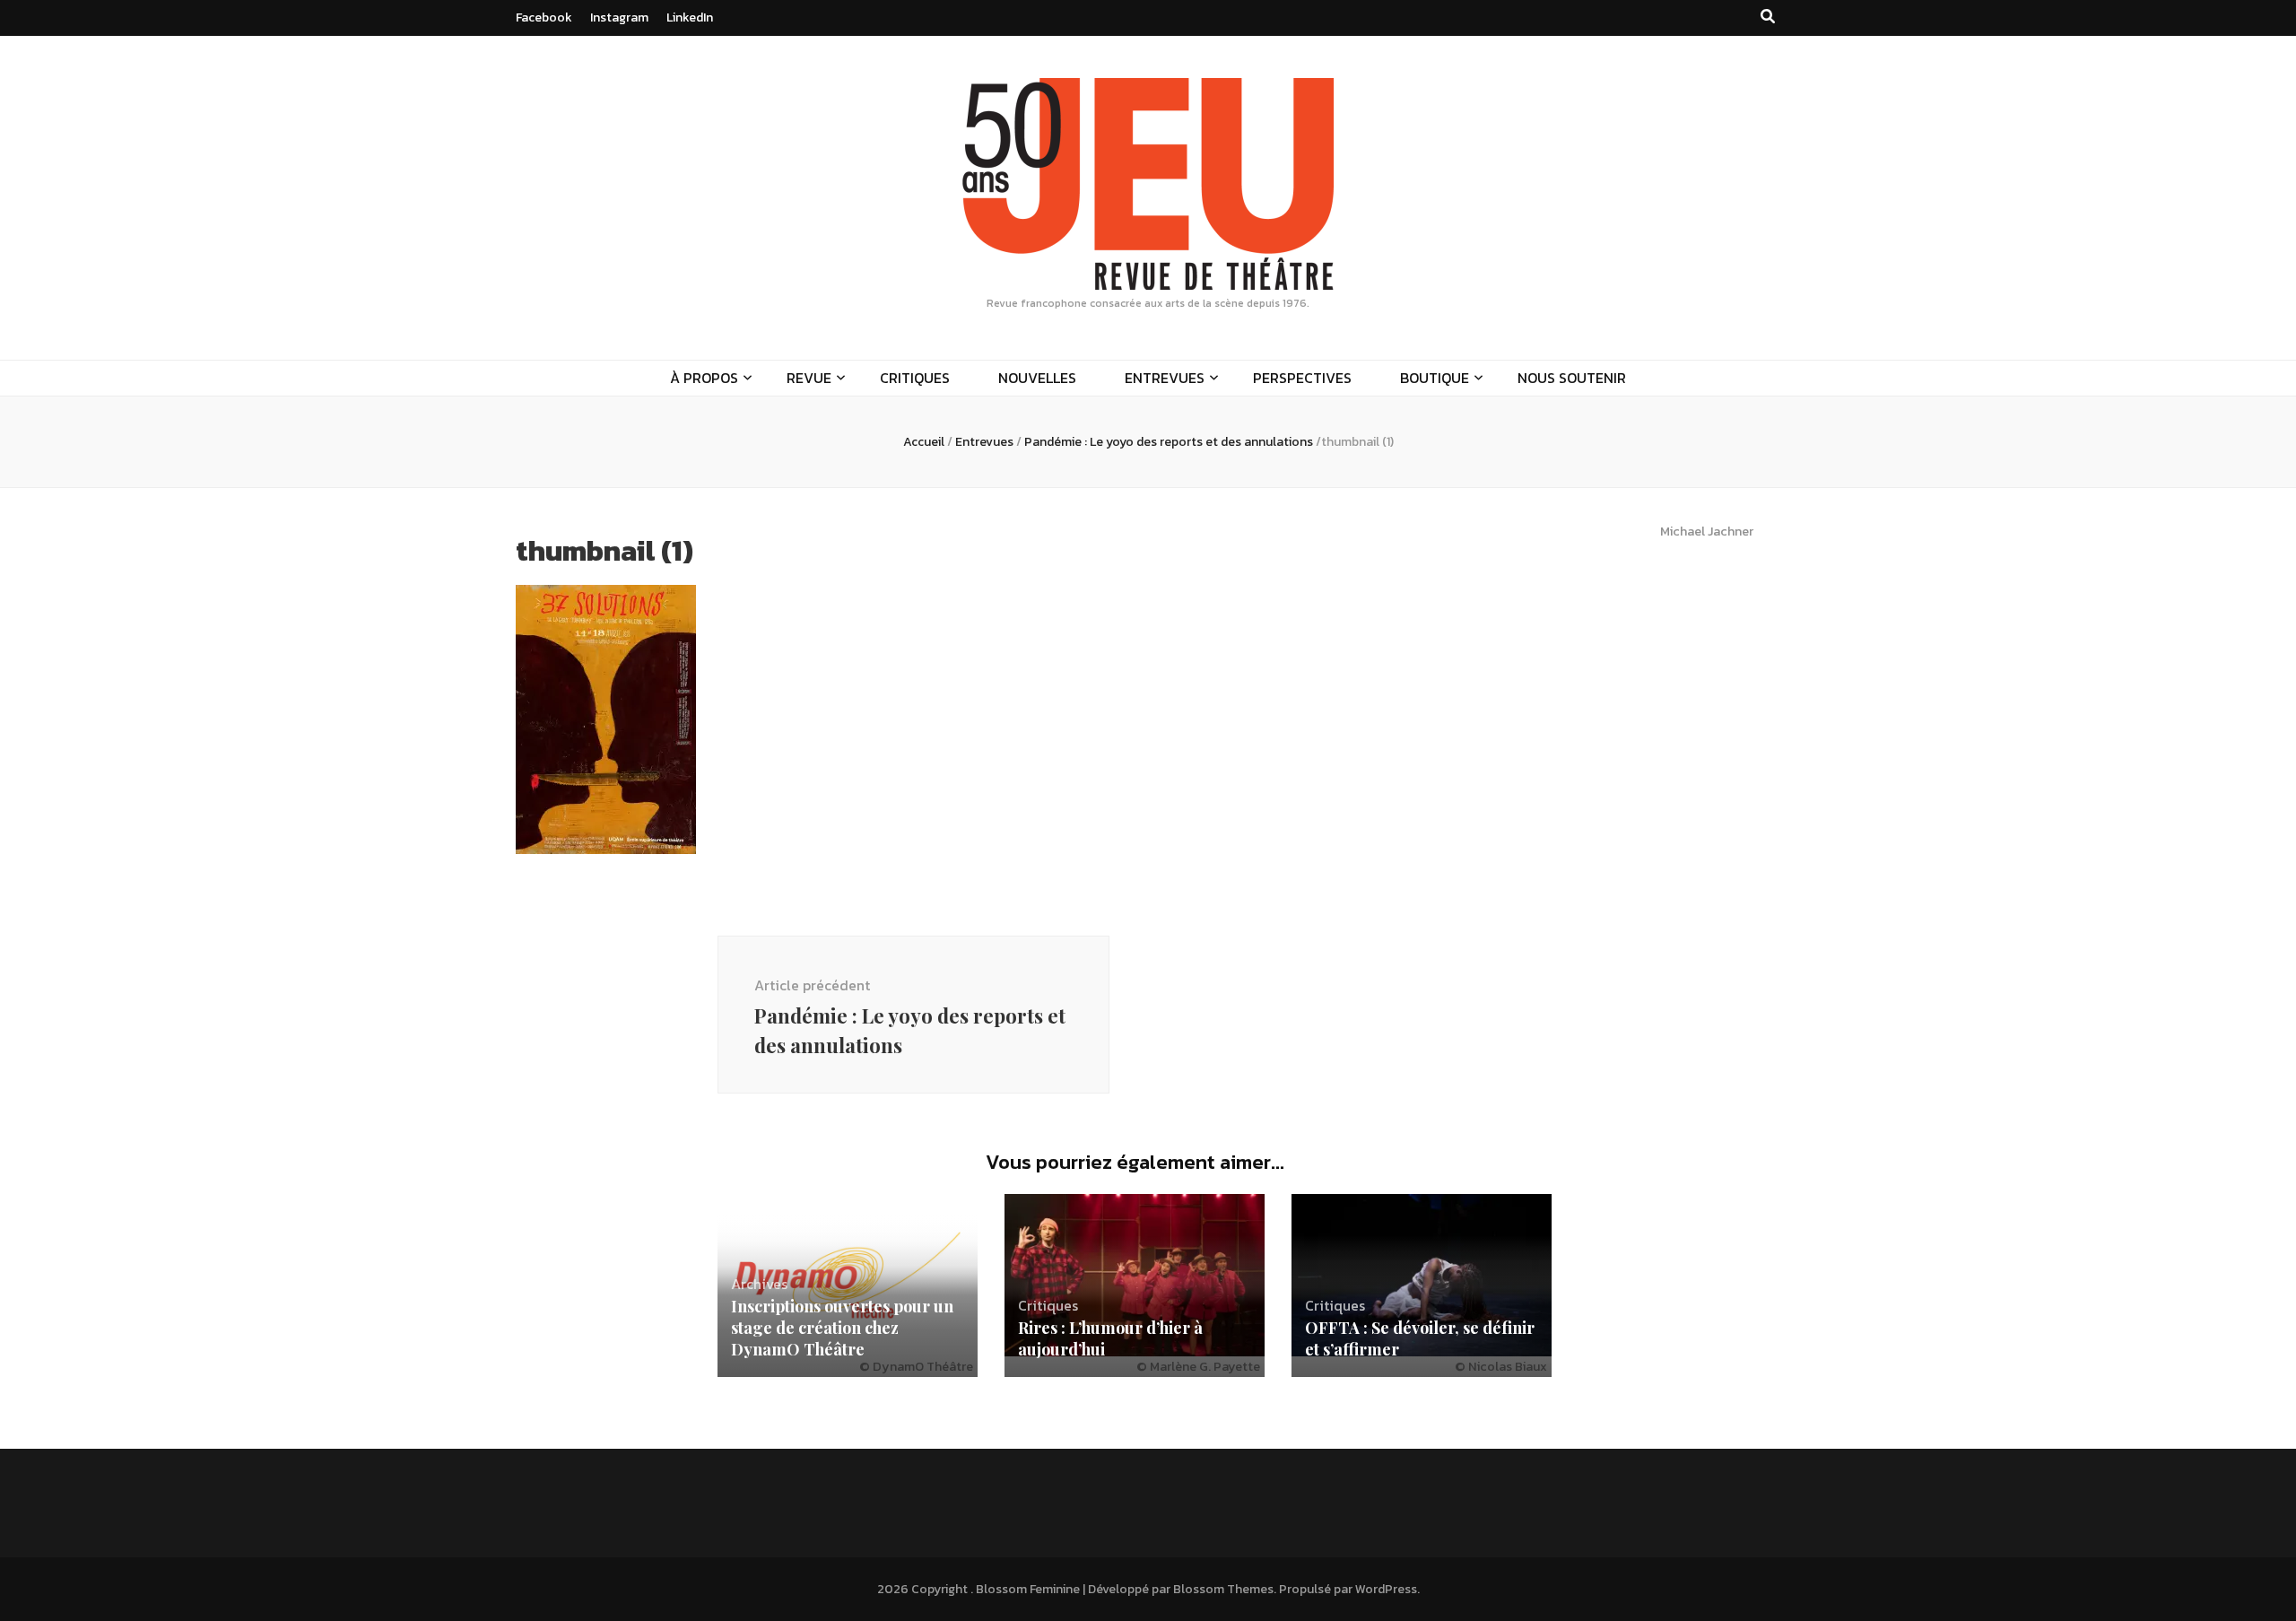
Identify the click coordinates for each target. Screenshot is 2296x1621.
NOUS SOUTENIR (1572, 378)
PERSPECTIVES (1302, 378)
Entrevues (984, 442)
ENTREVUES (1165, 378)
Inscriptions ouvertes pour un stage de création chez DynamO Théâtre (842, 1328)
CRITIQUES (915, 378)
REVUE (809, 378)
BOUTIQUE (1435, 378)
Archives (759, 1284)
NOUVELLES (1037, 378)
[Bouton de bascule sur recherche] (1768, 17)
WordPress (1386, 1589)
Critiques (1048, 1305)
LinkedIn (690, 17)
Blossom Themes (1223, 1589)
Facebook (544, 17)
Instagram (619, 17)
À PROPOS (704, 378)
